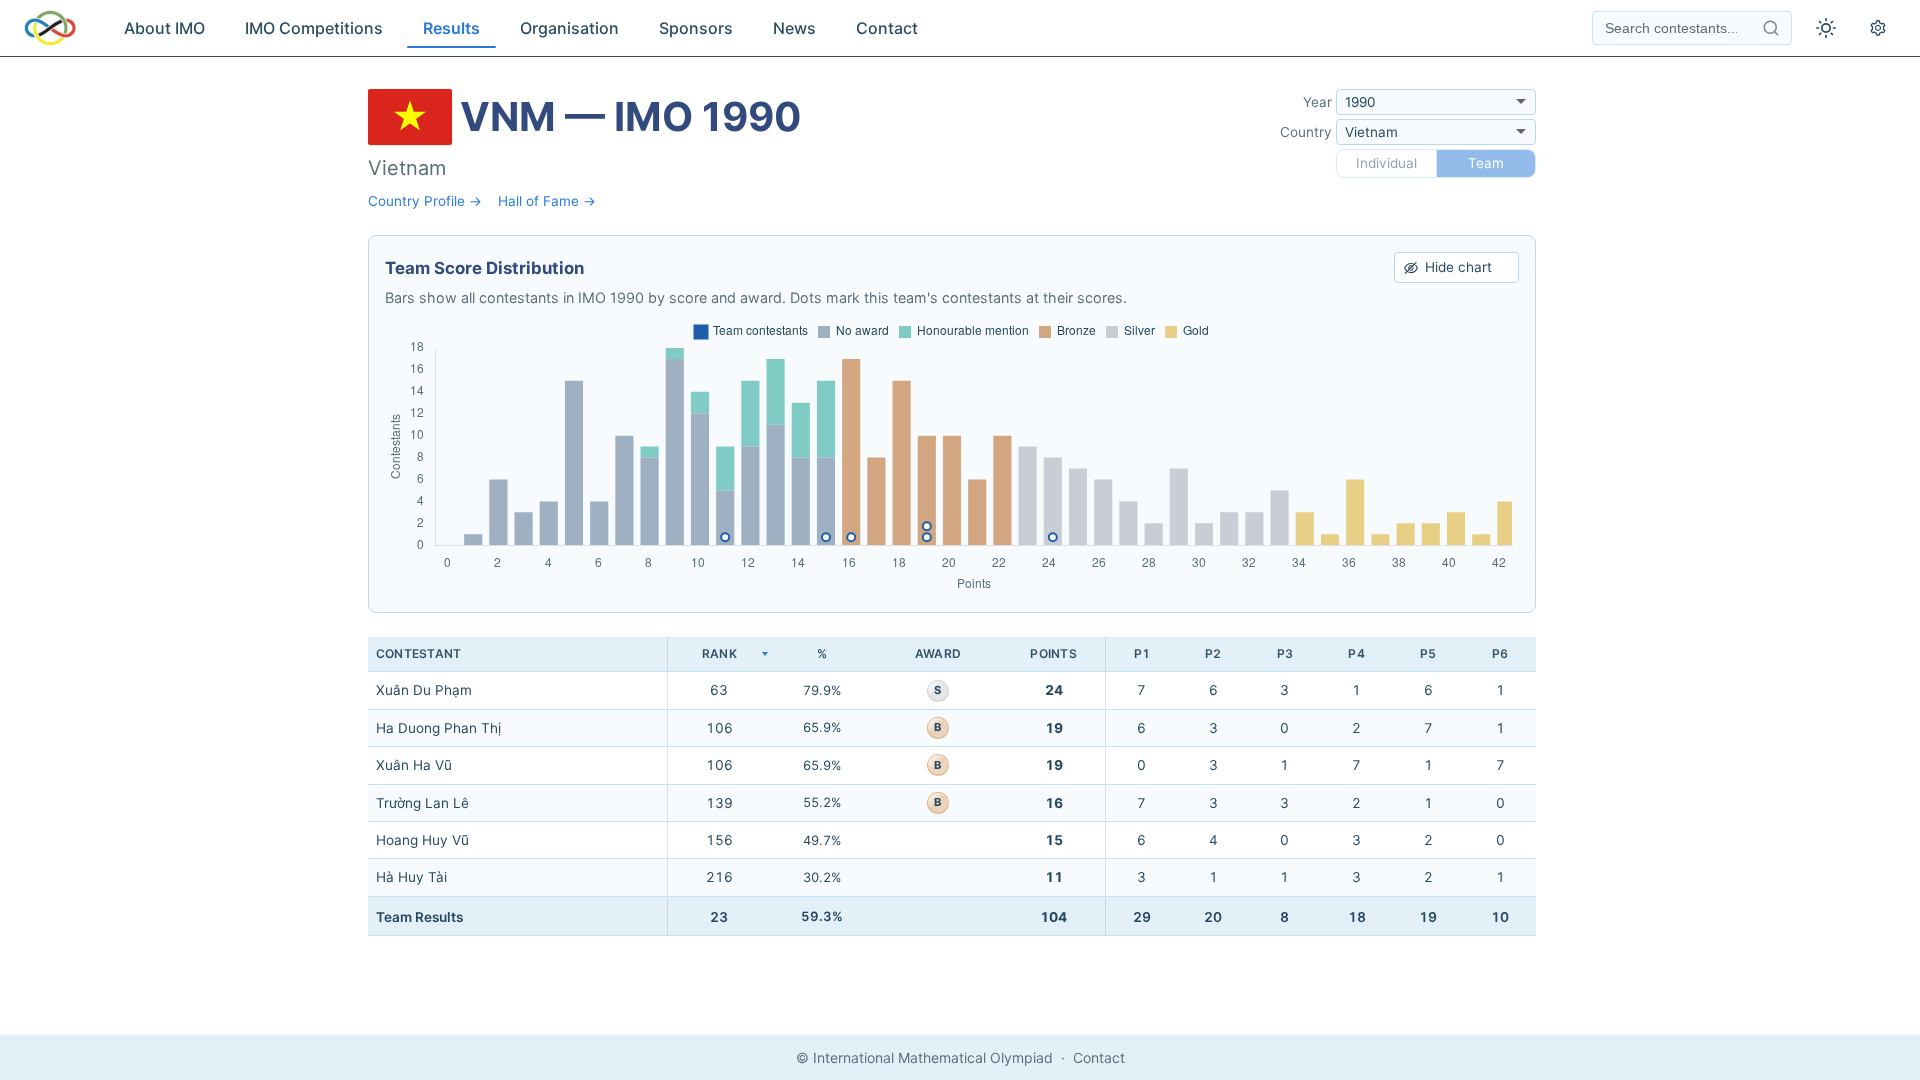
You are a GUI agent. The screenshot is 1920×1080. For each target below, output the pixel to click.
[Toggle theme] (1826, 28)
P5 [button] (1428, 653)
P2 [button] (1213, 653)
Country (1306, 132)
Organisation (569, 28)
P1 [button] (1142, 653)
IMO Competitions (314, 28)
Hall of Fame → (547, 201)
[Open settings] (1878, 28)
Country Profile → (425, 201)
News (794, 28)
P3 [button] (1285, 653)
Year (1317, 102)
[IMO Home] (50, 28)
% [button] (822, 653)
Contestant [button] (418, 653)
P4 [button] (1356, 653)
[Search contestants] (1771, 28)
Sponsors (696, 28)
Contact (887, 28)
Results (451, 28)
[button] (719, 654)
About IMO (164, 28)
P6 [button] (1500, 653)
